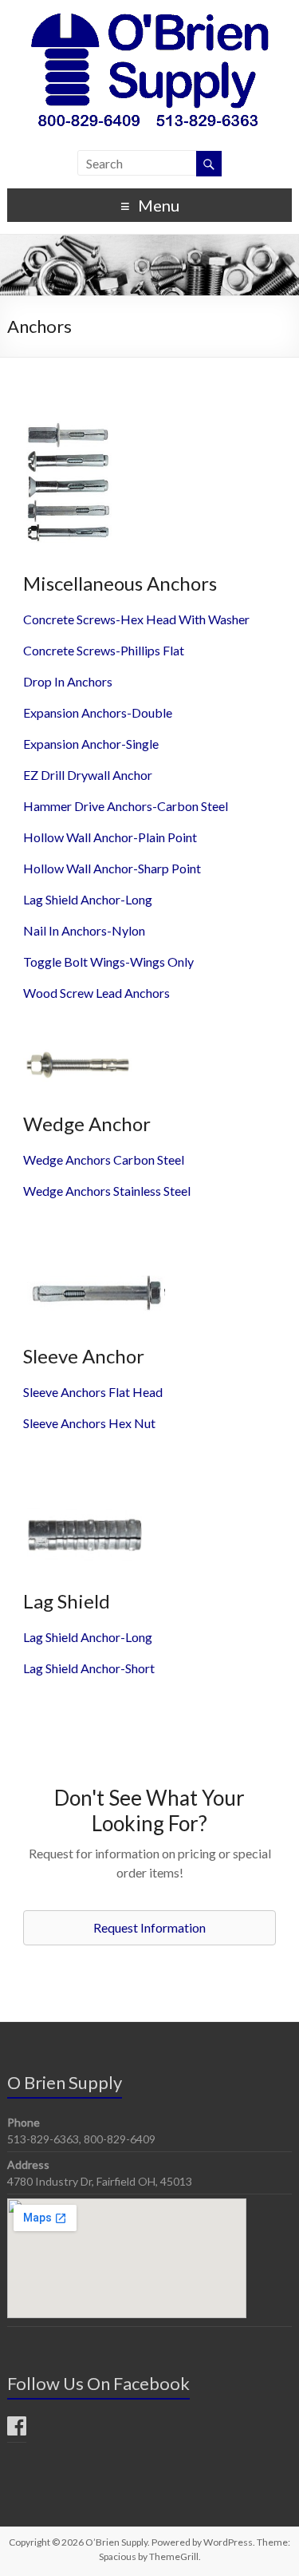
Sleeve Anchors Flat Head (93, 1392)
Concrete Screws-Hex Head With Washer (136, 619)
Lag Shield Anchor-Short (89, 1668)
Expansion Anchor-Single (91, 744)
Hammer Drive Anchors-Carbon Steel (126, 806)
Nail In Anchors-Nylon (84, 930)
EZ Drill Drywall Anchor (88, 775)
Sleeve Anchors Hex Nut (89, 1423)
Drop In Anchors (68, 681)
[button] (149, 1928)
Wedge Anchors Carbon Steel (104, 1159)
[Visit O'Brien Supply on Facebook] (17, 2430)
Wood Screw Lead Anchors (96, 993)
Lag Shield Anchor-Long (88, 899)
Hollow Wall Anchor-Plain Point (110, 837)
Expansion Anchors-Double (98, 712)
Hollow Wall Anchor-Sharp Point (112, 868)
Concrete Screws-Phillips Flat (104, 650)
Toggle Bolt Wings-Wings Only (108, 962)
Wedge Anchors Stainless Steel (107, 1191)
